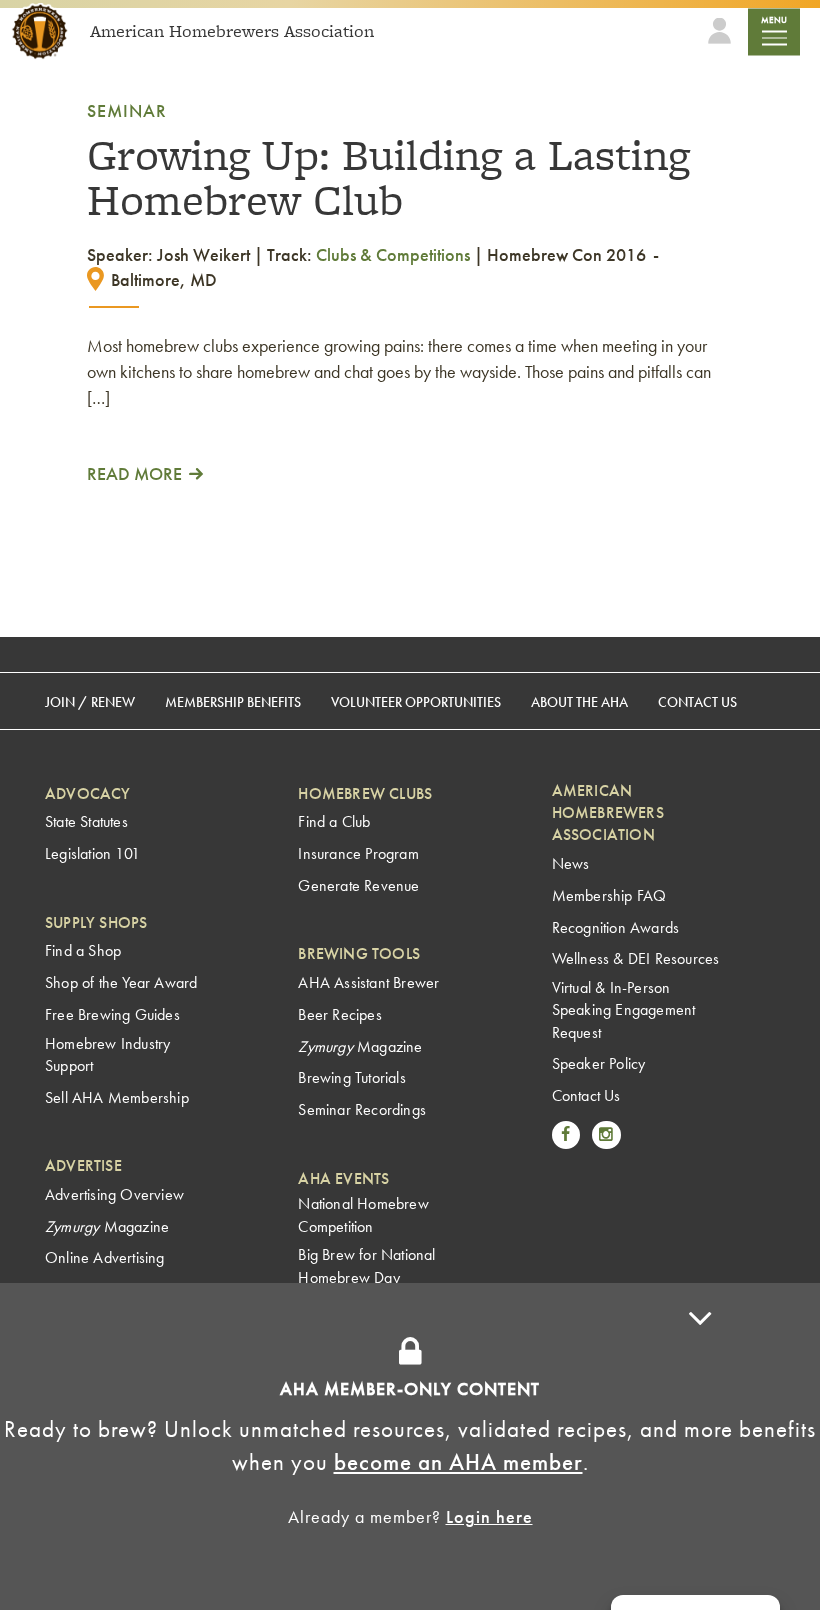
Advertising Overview (114, 1194)
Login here (489, 1516)
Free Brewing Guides (112, 1014)
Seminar (127, 110)
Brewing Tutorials (351, 1077)
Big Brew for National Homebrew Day (366, 1265)
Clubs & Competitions (393, 254)
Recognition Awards (616, 927)
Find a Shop (83, 950)
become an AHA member (458, 1462)
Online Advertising (105, 1257)
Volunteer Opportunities (416, 702)
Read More (134, 473)
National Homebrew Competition (363, 1214)
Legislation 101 (92, 853)
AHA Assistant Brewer (368, 982)
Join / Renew (90, 702)
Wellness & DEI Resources (636, 958)
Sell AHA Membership (117, 1097)
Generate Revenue (358, 885)
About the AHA (579, 702)
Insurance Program (358, 853)
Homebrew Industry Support (107, 1054)
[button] (700, 1446)
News (571, 863)
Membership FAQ (609, 895)
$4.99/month (506, 1319)
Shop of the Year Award (121, 982)
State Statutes (86, 821)
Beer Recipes (339, 1014)
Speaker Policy (599, 1063)
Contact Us (697, 702)
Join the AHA (646, 1319)
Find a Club (334, 821)
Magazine (107, 1226)
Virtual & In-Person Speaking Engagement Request (624, 1010)
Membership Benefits (233, 702)
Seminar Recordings (362, 1109)
